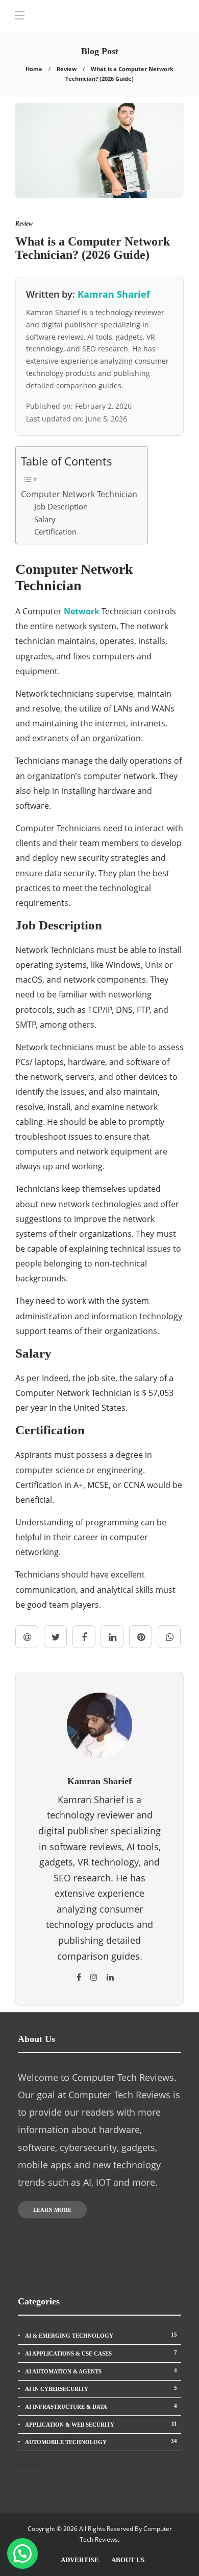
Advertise (80, 2560)
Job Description (61, 506)
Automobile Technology (101, 2441)
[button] (22, 2553)
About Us (128, 2560)
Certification (55, 531)
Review (67, 69)
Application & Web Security (101, 2424)
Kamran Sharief (114, 294)
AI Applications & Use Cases (101, 2353)
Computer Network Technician (79, 494)
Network (83, 611)
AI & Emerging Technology (101, 2335)
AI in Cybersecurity (101, 2388)
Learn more (52, 2210)
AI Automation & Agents (101, 2371)
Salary (45, 519)
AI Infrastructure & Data (101, 2406)
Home (34, 69)
